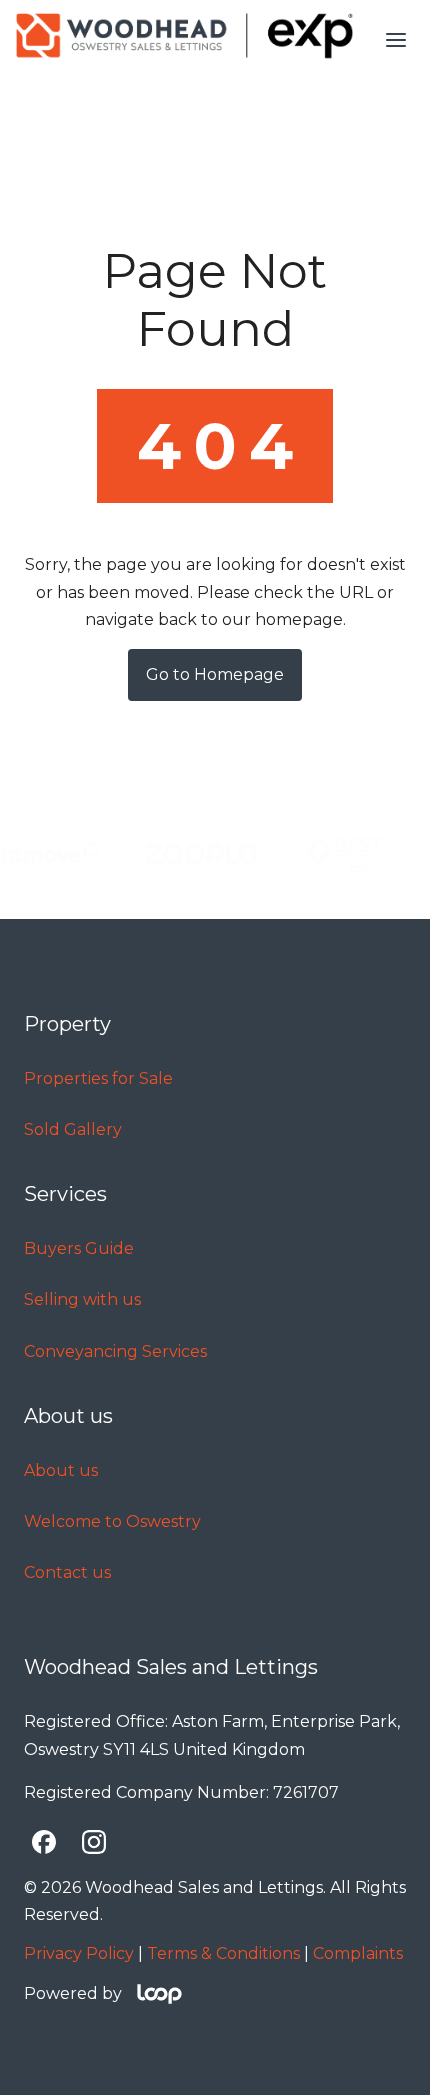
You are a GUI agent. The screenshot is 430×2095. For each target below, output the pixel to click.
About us (61, 1470)
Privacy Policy (79, 1953)
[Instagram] (94, 1842)
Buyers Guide (79, 1248)
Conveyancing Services (115, 1351)
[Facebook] (44, 1842)
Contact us (67, 1572)
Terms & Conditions (223, 1953)
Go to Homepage (215, 674)
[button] (396, 40)
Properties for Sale (98, 1078)
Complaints (358, 1953)
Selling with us (82, 1299)
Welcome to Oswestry (112, 1521)
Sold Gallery (73, 1129)
